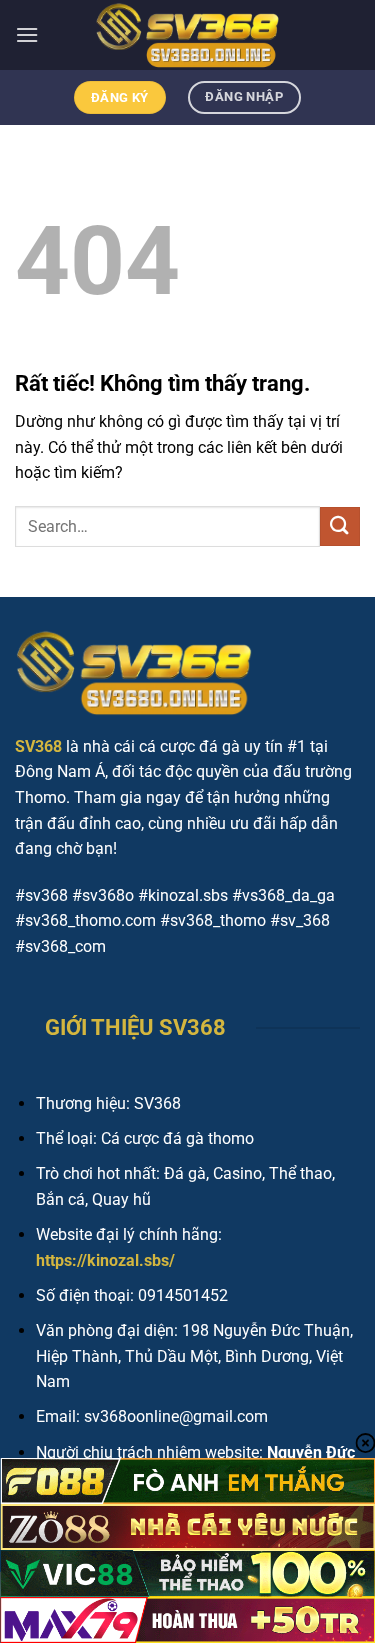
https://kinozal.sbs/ (105, 1260)
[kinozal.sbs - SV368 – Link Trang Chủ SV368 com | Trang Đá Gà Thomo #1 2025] (188, 35)
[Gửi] (340, 526)
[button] (27, 34)
